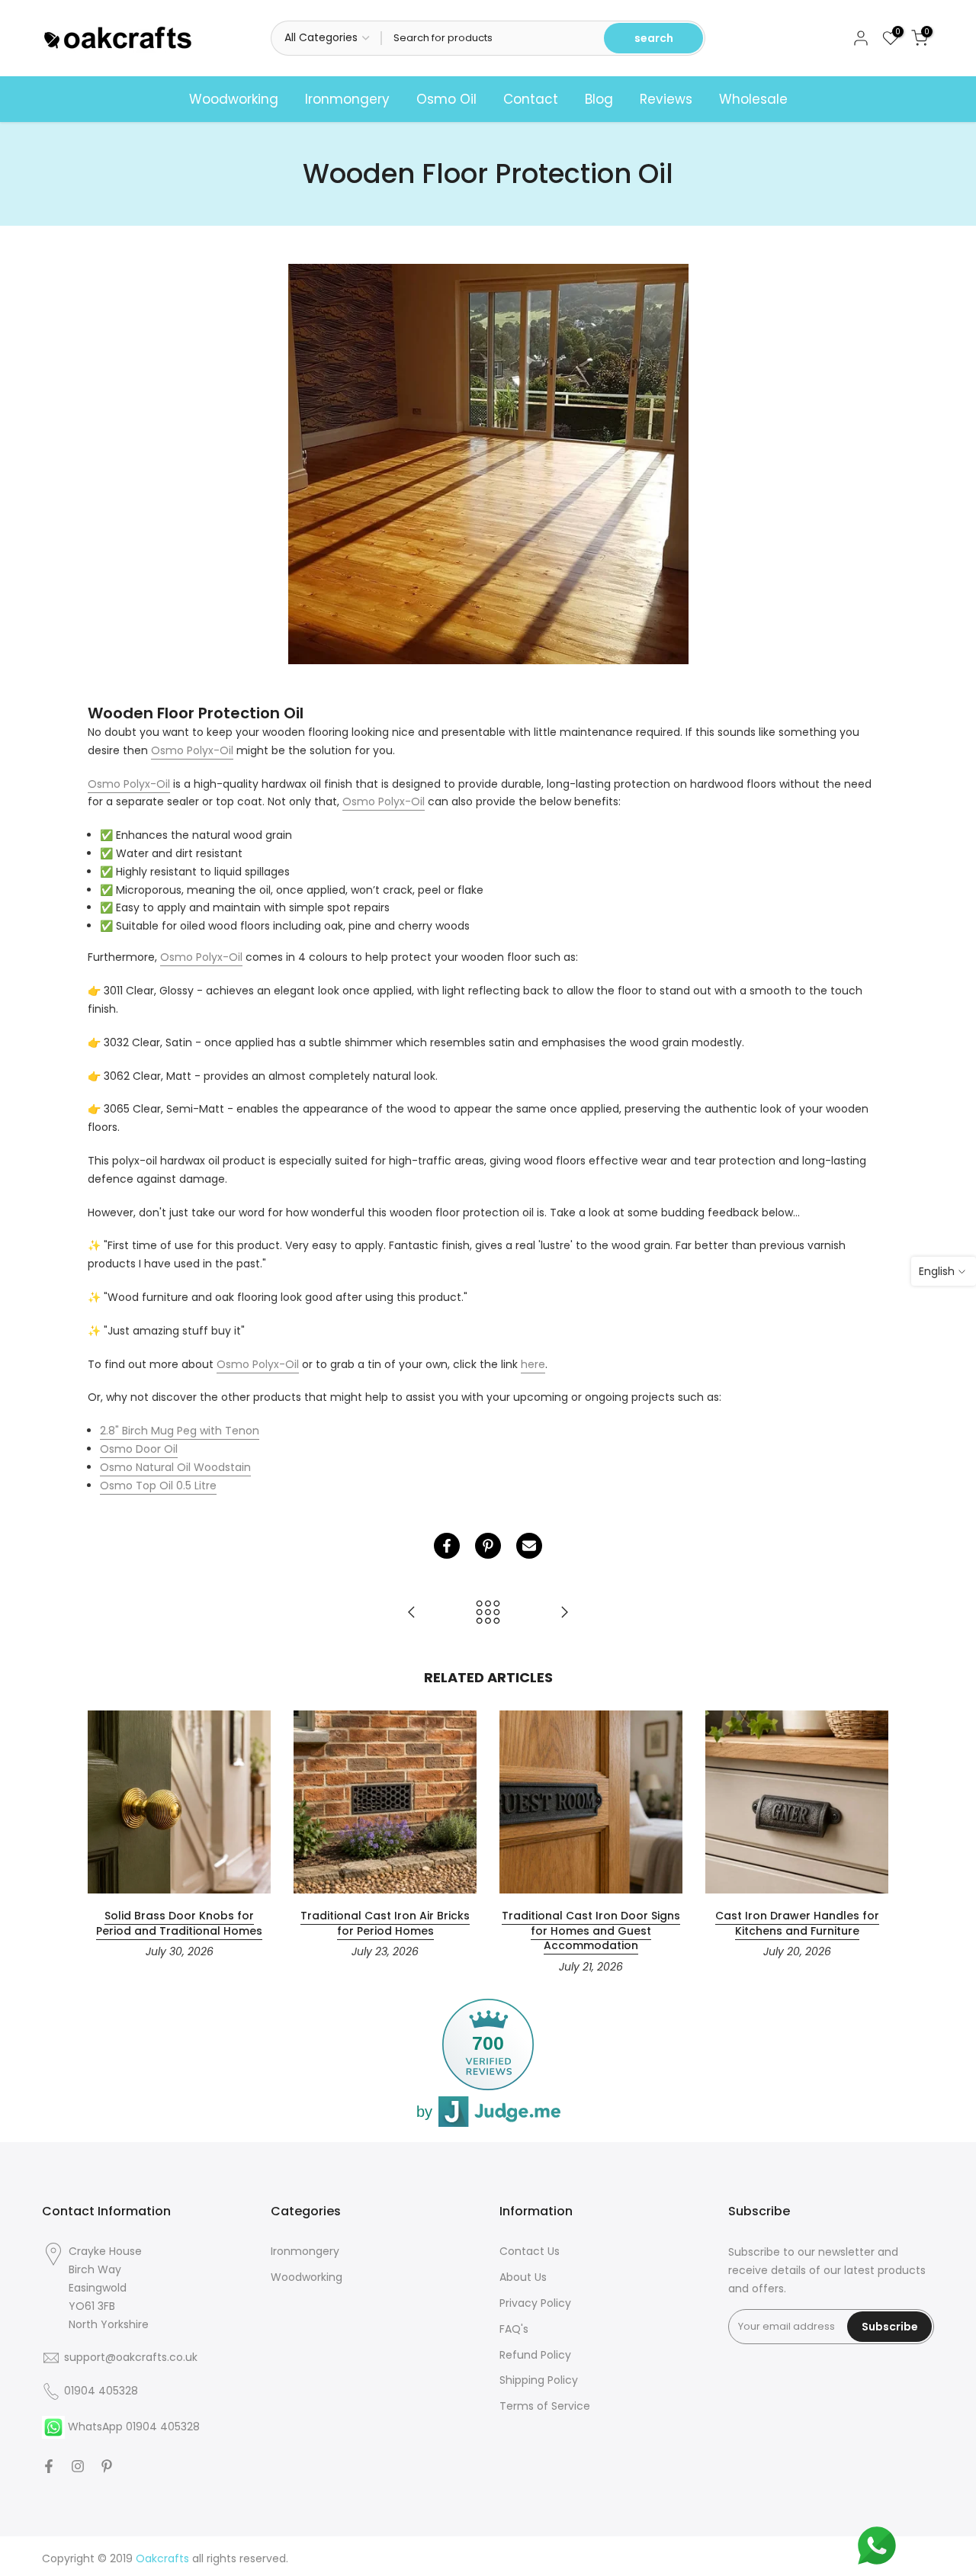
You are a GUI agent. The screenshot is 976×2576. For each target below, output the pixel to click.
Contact (531, 99)
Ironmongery (347, 99)
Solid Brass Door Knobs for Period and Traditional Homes (179, 1923)
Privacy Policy (535, 2303)
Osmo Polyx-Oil (192, 750)
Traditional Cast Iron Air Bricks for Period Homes (385, 1923)
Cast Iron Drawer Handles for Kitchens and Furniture (797, 1923)
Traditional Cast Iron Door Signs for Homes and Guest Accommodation (591, 1930)
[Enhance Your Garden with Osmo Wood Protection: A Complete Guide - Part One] (412, 1613)
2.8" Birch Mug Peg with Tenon (180, 1431)
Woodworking (234, 99)
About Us (523, 2277)
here (533, 1364)
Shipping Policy (539, 2380)
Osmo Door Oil (139, 1449)
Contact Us (530, 2251)
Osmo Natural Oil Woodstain (175, 1467)
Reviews (666, 99)
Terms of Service (545, 2406)
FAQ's (514, 2329)
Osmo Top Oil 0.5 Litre (158, 1486)
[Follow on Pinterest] (107, 2466)
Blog (599, 99)
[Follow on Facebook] (49, 2466)
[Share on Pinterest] (488, 1546)
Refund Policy (535, 2355)
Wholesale (753, 99)
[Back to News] (488, 1613)
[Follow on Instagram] (78, 2466)
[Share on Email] (529, 1546)
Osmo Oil (446, 99)
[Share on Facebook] (447, 1546)
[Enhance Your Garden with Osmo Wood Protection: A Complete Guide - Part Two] (564, 1613)
